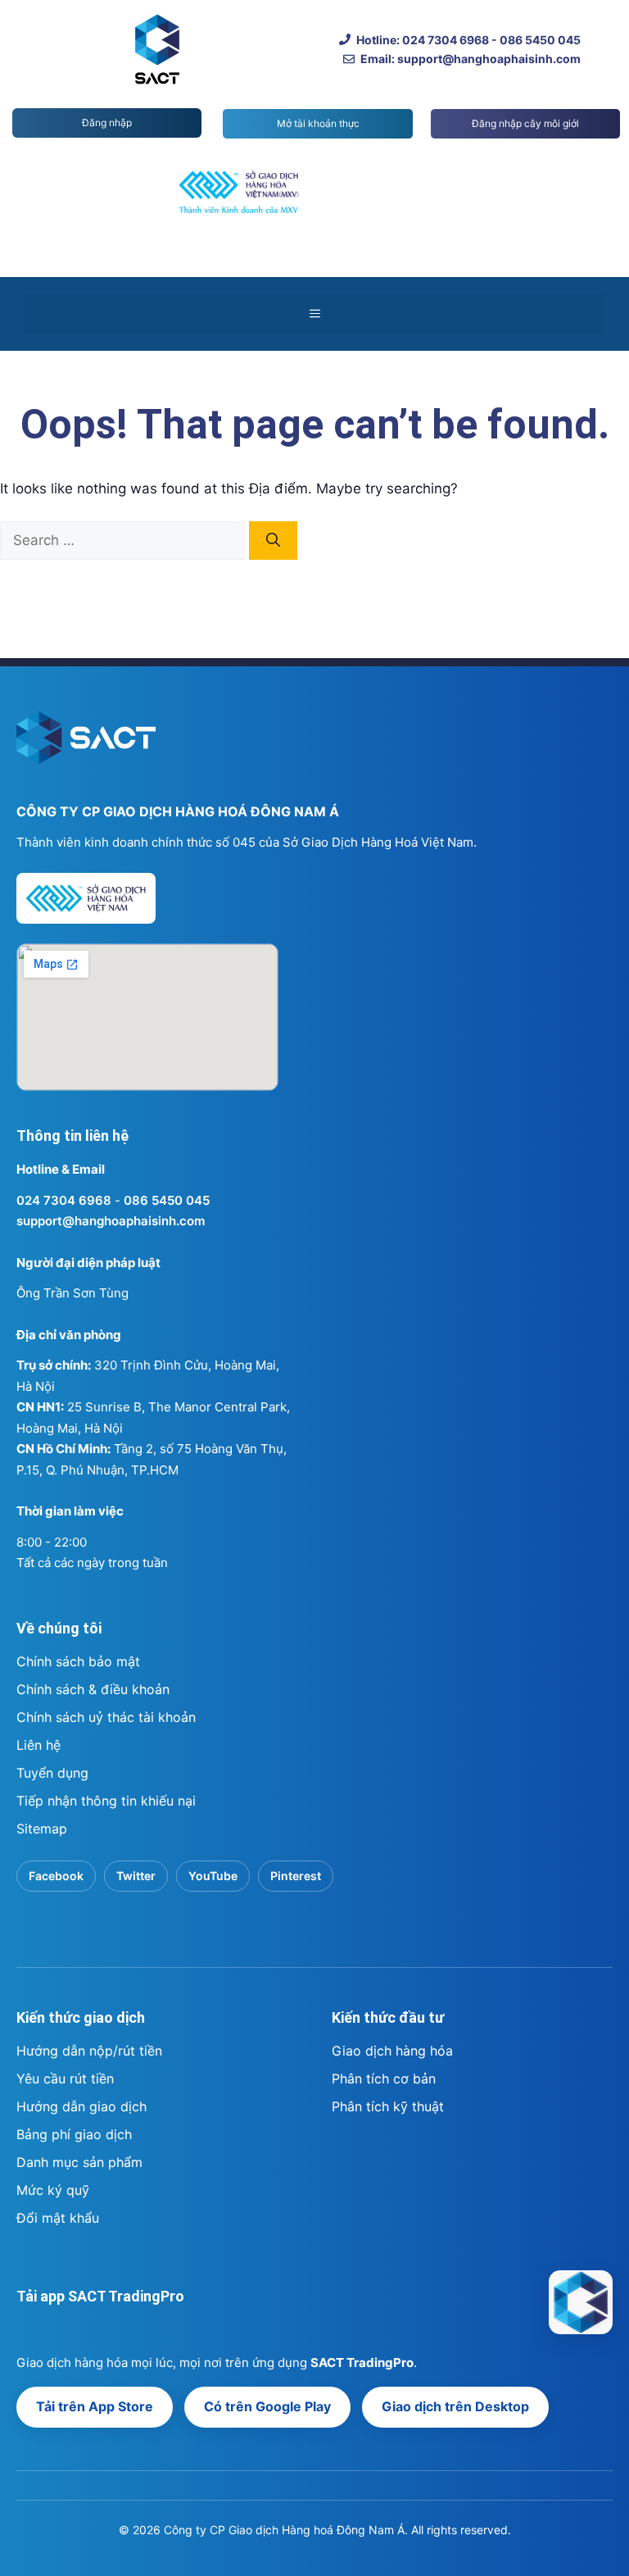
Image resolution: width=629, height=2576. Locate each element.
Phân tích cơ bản (384, 2079)
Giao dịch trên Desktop (455, 2406)
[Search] (273, 541)
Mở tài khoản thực (318, 123)
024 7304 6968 (64, 1200)
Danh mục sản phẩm (79, 2162)
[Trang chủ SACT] (86, 745)
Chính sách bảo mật (78, 1661)
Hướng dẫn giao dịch (81, 2106)
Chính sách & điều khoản (93, 1689)
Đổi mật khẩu (58, 2218)
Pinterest (296, 1876)
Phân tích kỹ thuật (388, 2106)
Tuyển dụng (52, 1773)
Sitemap (42, 1829)
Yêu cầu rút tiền (65, 2079)
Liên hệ (38, 1745)
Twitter (136, 1876)
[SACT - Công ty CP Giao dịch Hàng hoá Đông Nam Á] (581, 2302)
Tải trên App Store (95, 2406)
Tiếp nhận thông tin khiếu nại (106, 1801)
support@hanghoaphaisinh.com (111, 1221)
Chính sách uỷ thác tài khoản (106, 1717)
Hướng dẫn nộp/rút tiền (89, 2051)
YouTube (213, 1876)
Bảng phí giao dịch (74, 2134)
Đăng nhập (107, 123)
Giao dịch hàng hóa (392, 2051)
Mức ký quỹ (53, 2190)
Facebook (56, 1876)
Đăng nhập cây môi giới (525, 123)
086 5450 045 (167, 1200)
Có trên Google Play (267, 2406)
